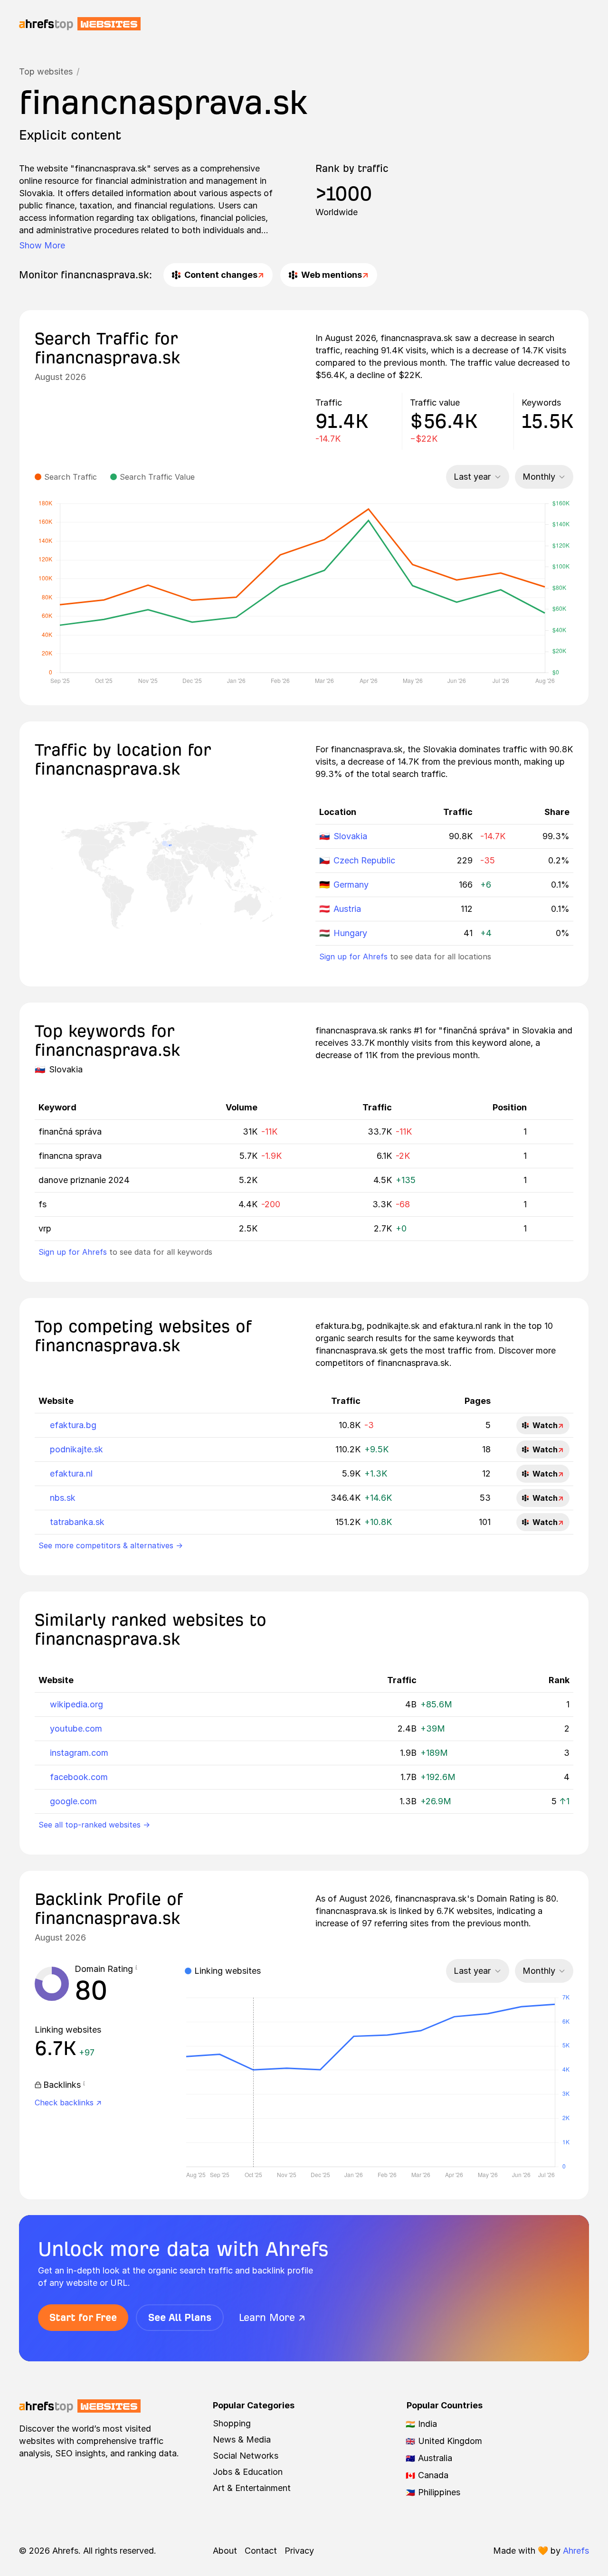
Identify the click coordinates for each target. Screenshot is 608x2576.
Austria (347, 909)
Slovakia (350, 836)
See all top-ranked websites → (94, 1825)
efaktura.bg (73, 1425)
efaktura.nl (71, 1473)
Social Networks (246, 2456)
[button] (136, 1969)
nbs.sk (63, 1498)
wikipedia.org (76, 1704)
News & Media (242, 2439)
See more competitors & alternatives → (111, 1545)
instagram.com (79, 1753)
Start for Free (83, 2317)
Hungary (350, 933)
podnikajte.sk (76, 1449)
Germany (351, 885)
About (225, 2551)
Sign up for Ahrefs (353, 957)
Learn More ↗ (272, 2317)
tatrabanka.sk (77, 1522)
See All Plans (180, 2317)
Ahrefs (576, 2551)
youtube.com (76, 1728)
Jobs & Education (248, 2472)
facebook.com (79, 1777)
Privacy (299, 2551)
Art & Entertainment (252, 2488)
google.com (73, 1801)
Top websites (46, 71)
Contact (261, 2551)
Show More (42, 245)
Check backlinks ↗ (68, 2102)
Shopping (232, 2423)
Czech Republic (364, 860)
